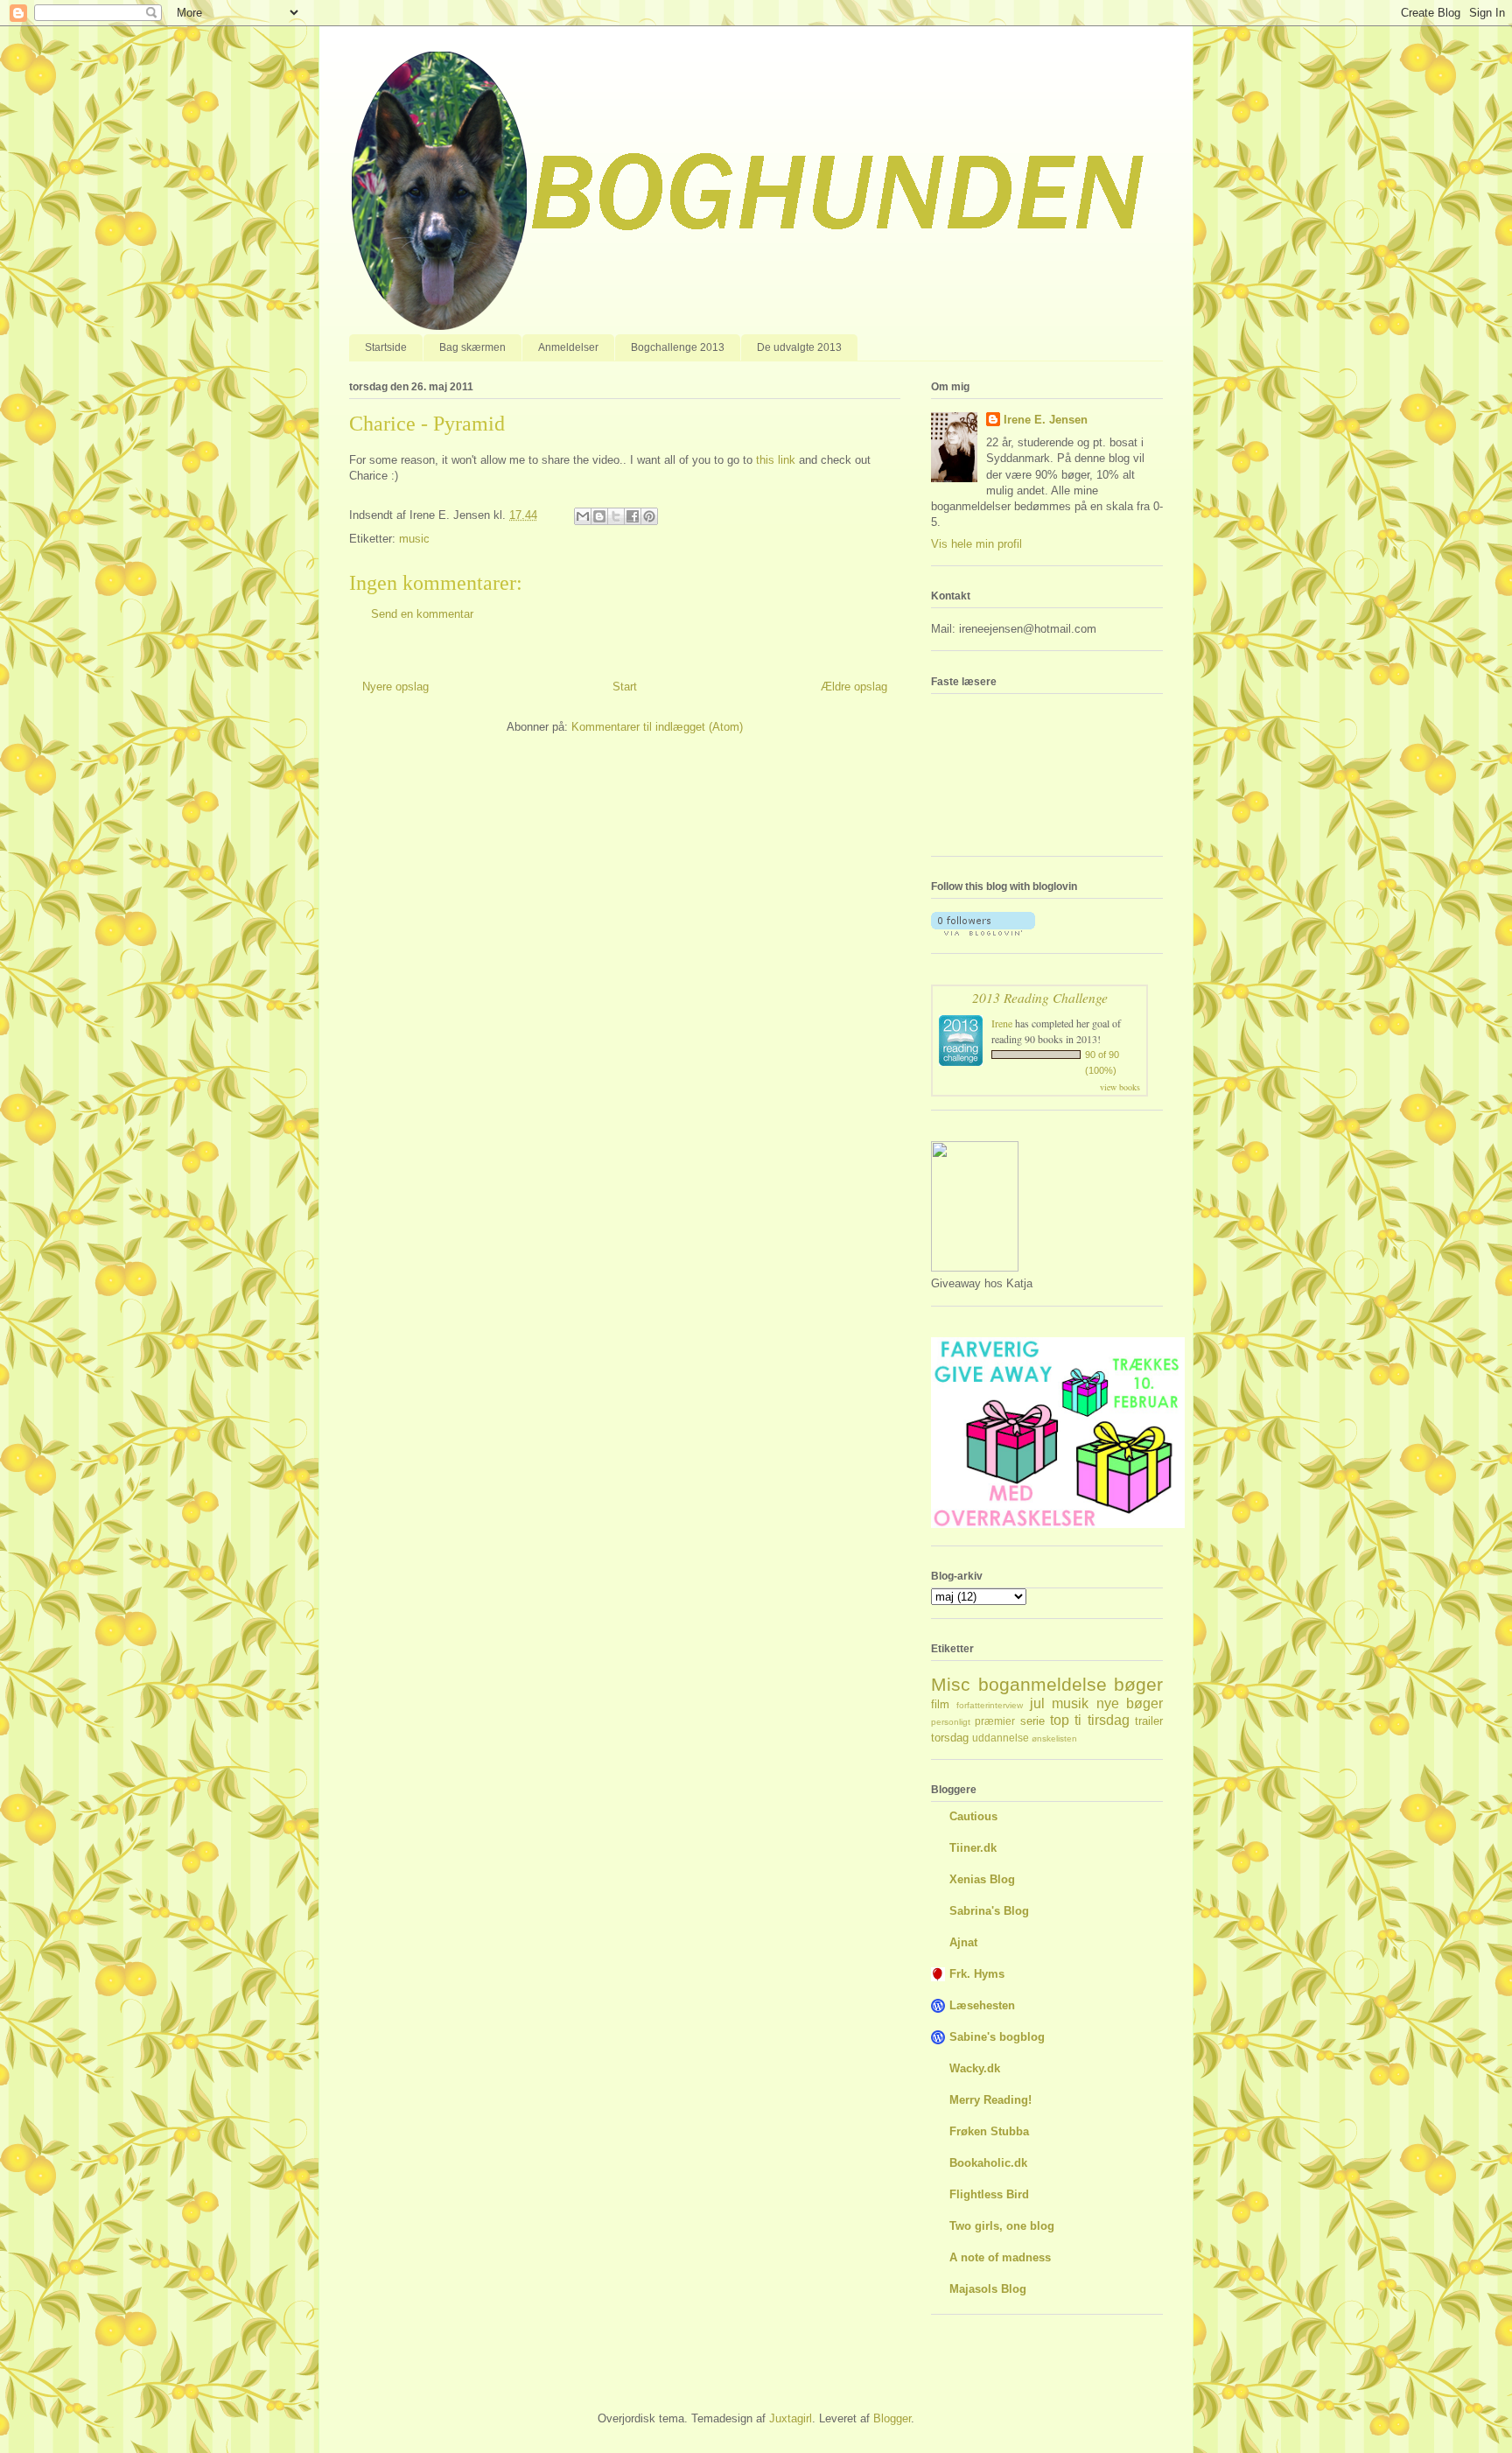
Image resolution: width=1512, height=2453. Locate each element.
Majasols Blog (988, 2289)
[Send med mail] (583, 516)
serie (1032, 1721)
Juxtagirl (791, 2418)
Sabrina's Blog (989, 1911)
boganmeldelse (1043, 1684)
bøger (1138, 1684)
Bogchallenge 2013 (678, 347)
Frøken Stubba (989, 2131)
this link (776, 460)
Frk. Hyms (977, 1974)
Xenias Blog (982, 1879)
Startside (386, 347)
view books (1120, 1087)
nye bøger (1130, 1703)
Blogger (892, 2418)
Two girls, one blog (1002, 2226)
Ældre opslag (854, 687)
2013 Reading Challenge (1040, 997)
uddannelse (1001, 1738)
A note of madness (1000, 2257)
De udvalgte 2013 (799, 347)
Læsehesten (982, 2005)
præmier (995, 1721)
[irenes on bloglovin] (983, 932)
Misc (951, 1684)
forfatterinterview (990, 1705)
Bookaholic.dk (988, 2163)
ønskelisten (1054, 1738)
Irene (1002, 1023)
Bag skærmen (472, 347)
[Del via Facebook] (633, 516)
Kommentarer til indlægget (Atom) (657, 727)
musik (1070, 1703)
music (414, 539)
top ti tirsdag (1090, 1720)
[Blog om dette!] (599, 516)
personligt (951, 1722)
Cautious (973, 1816)
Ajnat (963, 1942)
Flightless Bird (989, 2194)
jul (1037, 1703)
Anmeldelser (568, 347)
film (940, 1704)
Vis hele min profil (976, 544)
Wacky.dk (975, 2068)
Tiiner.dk (973, 1848)
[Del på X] (616, 516)
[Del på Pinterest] (649, 516)
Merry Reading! (990, 2100)
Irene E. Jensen (1046, 420)
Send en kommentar (422, 614)
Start (625, 687)
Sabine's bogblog (997, 2037)
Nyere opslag (395, 687)
